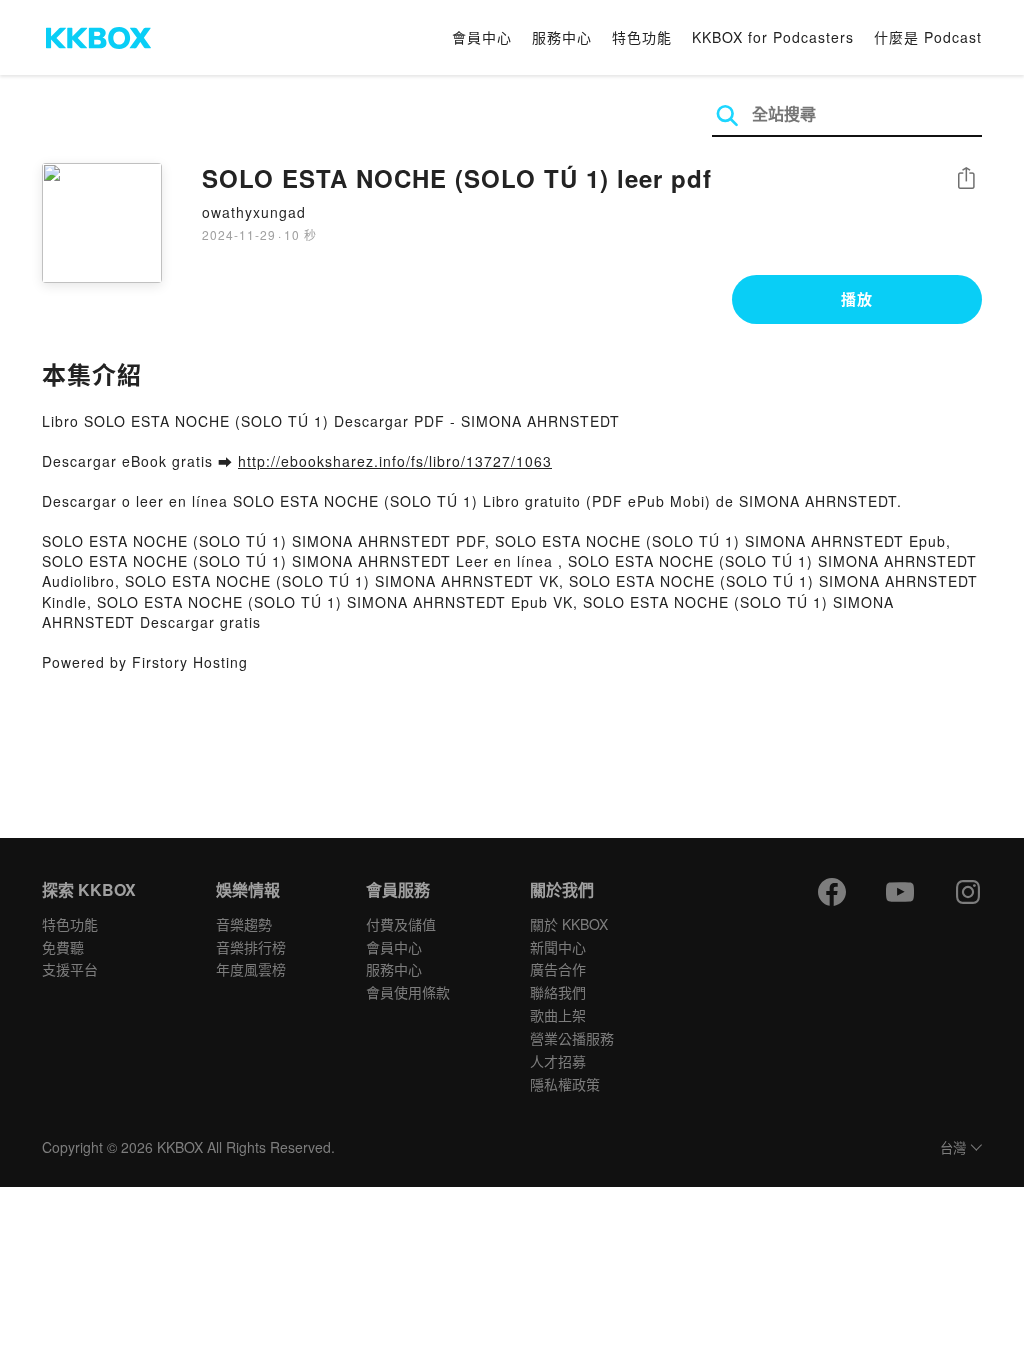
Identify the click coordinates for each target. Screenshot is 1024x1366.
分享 (966, 179)
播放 (857, 299)
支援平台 (70, 969)
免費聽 (63, 947)
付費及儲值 (401, 924)
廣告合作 (558, 969)
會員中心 (482, 37)
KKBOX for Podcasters (773, 37)
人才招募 (558, 1061)
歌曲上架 (558, 1015)
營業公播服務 (572, 1038)
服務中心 (562, 37)
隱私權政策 (565, 1084)
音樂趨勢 (244, 924)
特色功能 (642, 37)
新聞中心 (558, 947)
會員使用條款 (408, 992)
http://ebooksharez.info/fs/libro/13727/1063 (395, 461)
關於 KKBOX (569, 924)
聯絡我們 (558, 992)
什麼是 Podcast (928, 37)
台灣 (953, 1148)
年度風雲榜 (251, 969)
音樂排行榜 (251, 947)
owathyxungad (254, 212)
